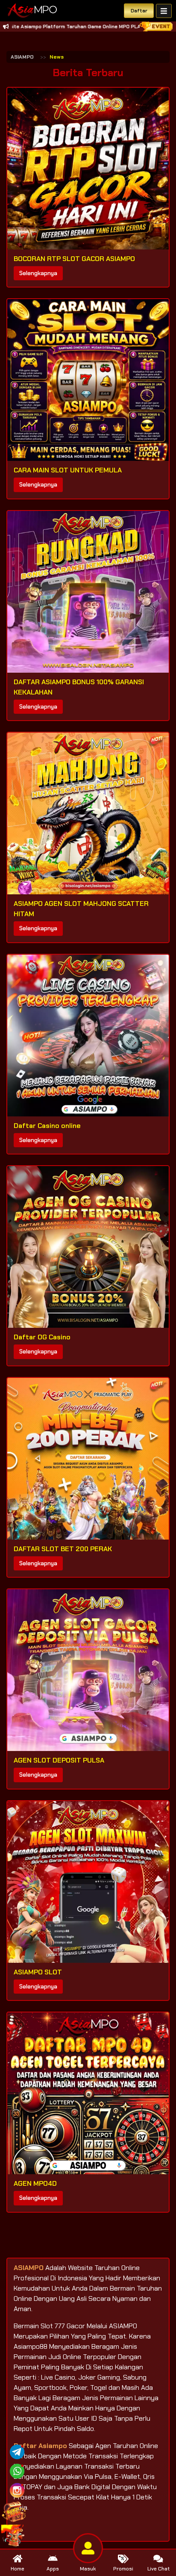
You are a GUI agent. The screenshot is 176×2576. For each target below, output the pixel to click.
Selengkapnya (38, 273)
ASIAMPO (22, 57)
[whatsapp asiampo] (17, 2471)
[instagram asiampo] (17, 2490)
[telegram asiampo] (17, 2451)
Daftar (139, 11)
